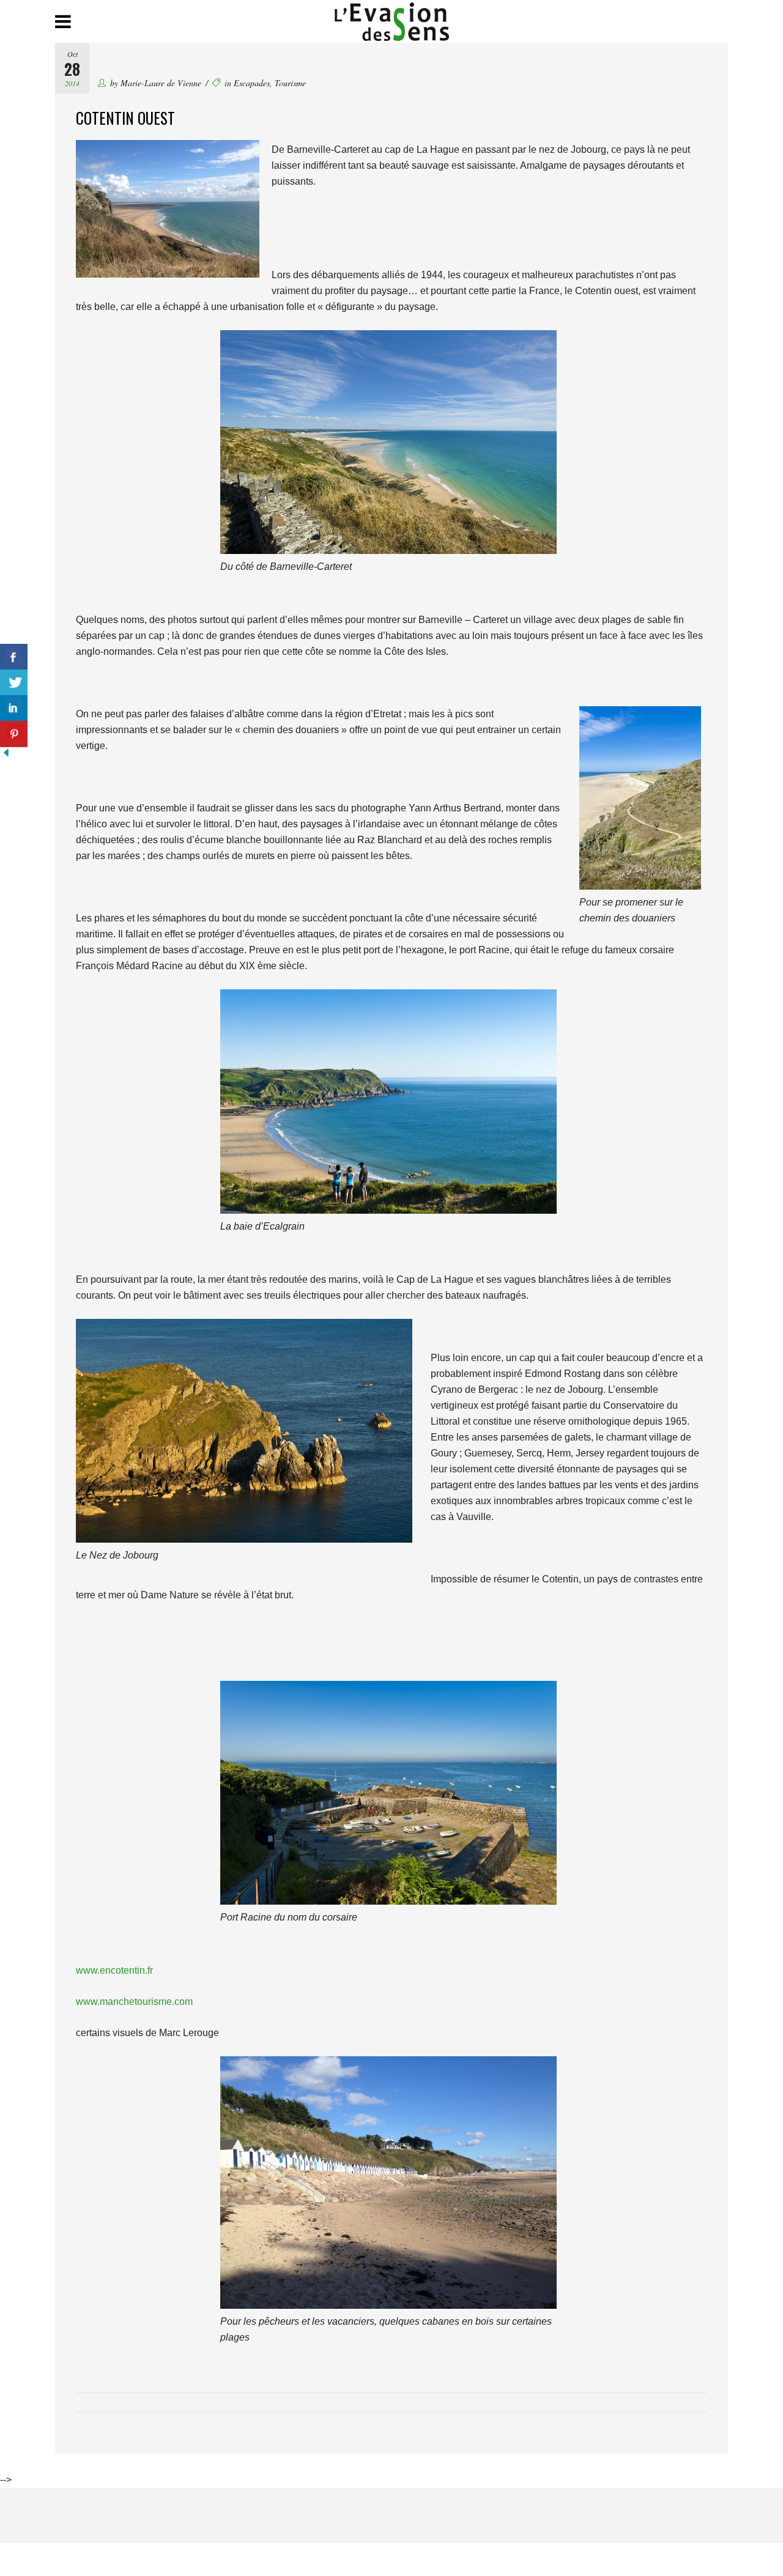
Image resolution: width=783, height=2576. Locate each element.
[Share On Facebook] (14, 657)
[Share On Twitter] (14, 683)
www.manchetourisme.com (134, 2002)
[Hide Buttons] (6, 755)
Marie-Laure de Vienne (161, 83)
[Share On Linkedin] (14, 708)
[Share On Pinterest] (14, 734)
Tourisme (290, 83)
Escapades (252, 83)
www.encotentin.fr (114, 1970)
